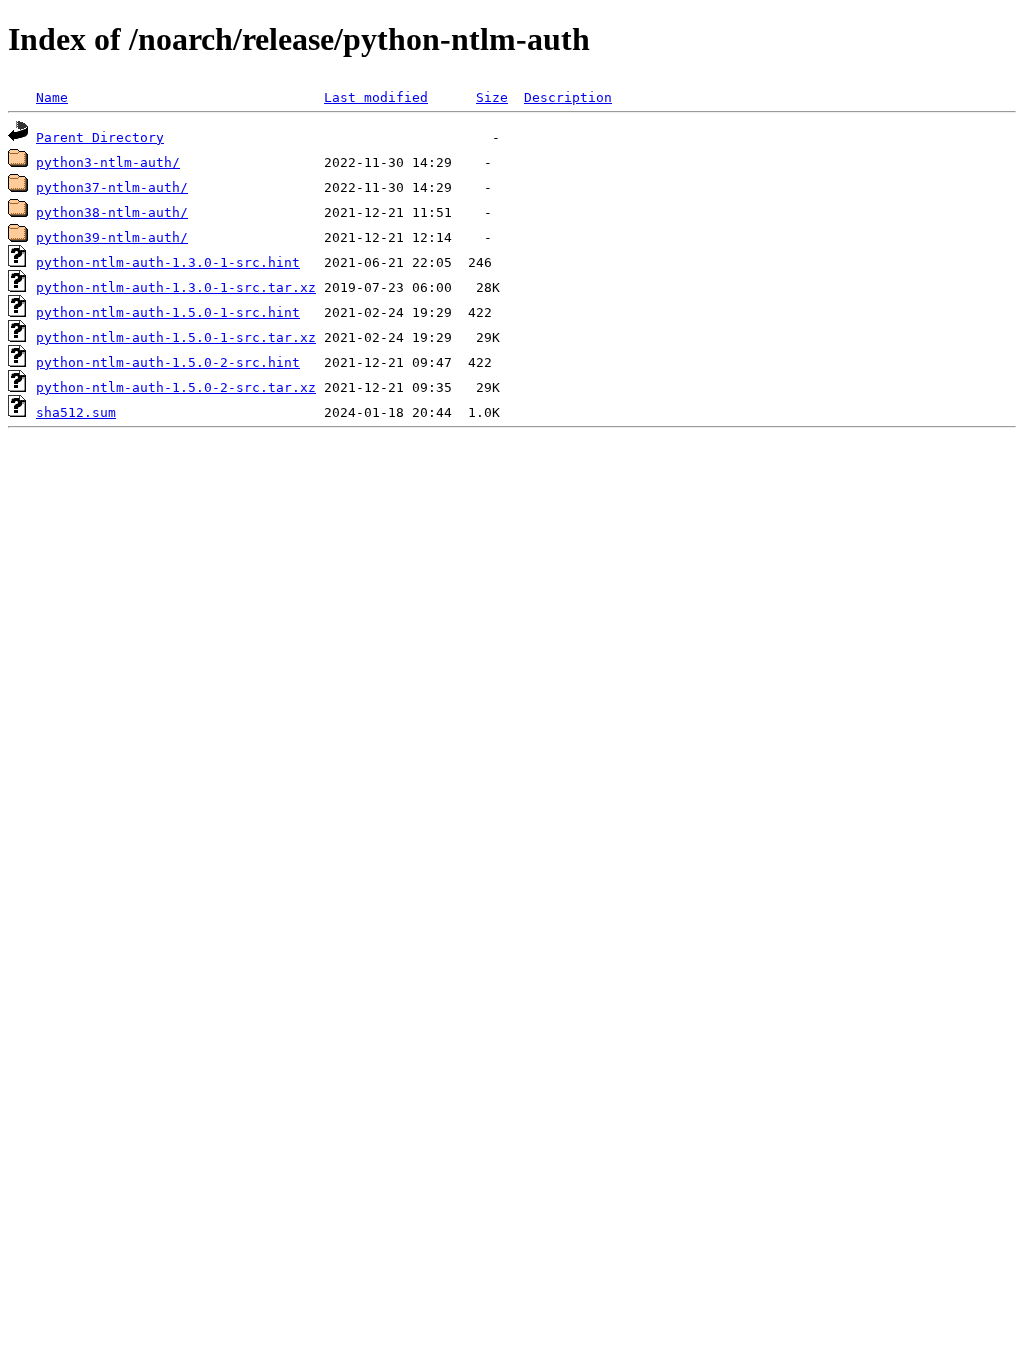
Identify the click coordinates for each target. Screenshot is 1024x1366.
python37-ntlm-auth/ (112, 187)
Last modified (376, 97)
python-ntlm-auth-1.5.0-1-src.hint (168, 312)
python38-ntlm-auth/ (112, 212)
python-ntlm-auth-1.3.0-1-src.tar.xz (176, 287)
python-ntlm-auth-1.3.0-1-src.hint (168, 262)
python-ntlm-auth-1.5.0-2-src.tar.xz (176, 387)
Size (492, 97)
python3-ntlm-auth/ (108, 162)
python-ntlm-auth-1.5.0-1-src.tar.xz (176, 337)
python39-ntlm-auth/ (112, 237)
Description (568, 97)
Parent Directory (100, 137)
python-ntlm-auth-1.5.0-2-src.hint (168, 362)
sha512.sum (76, 412)
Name (52, 97)
